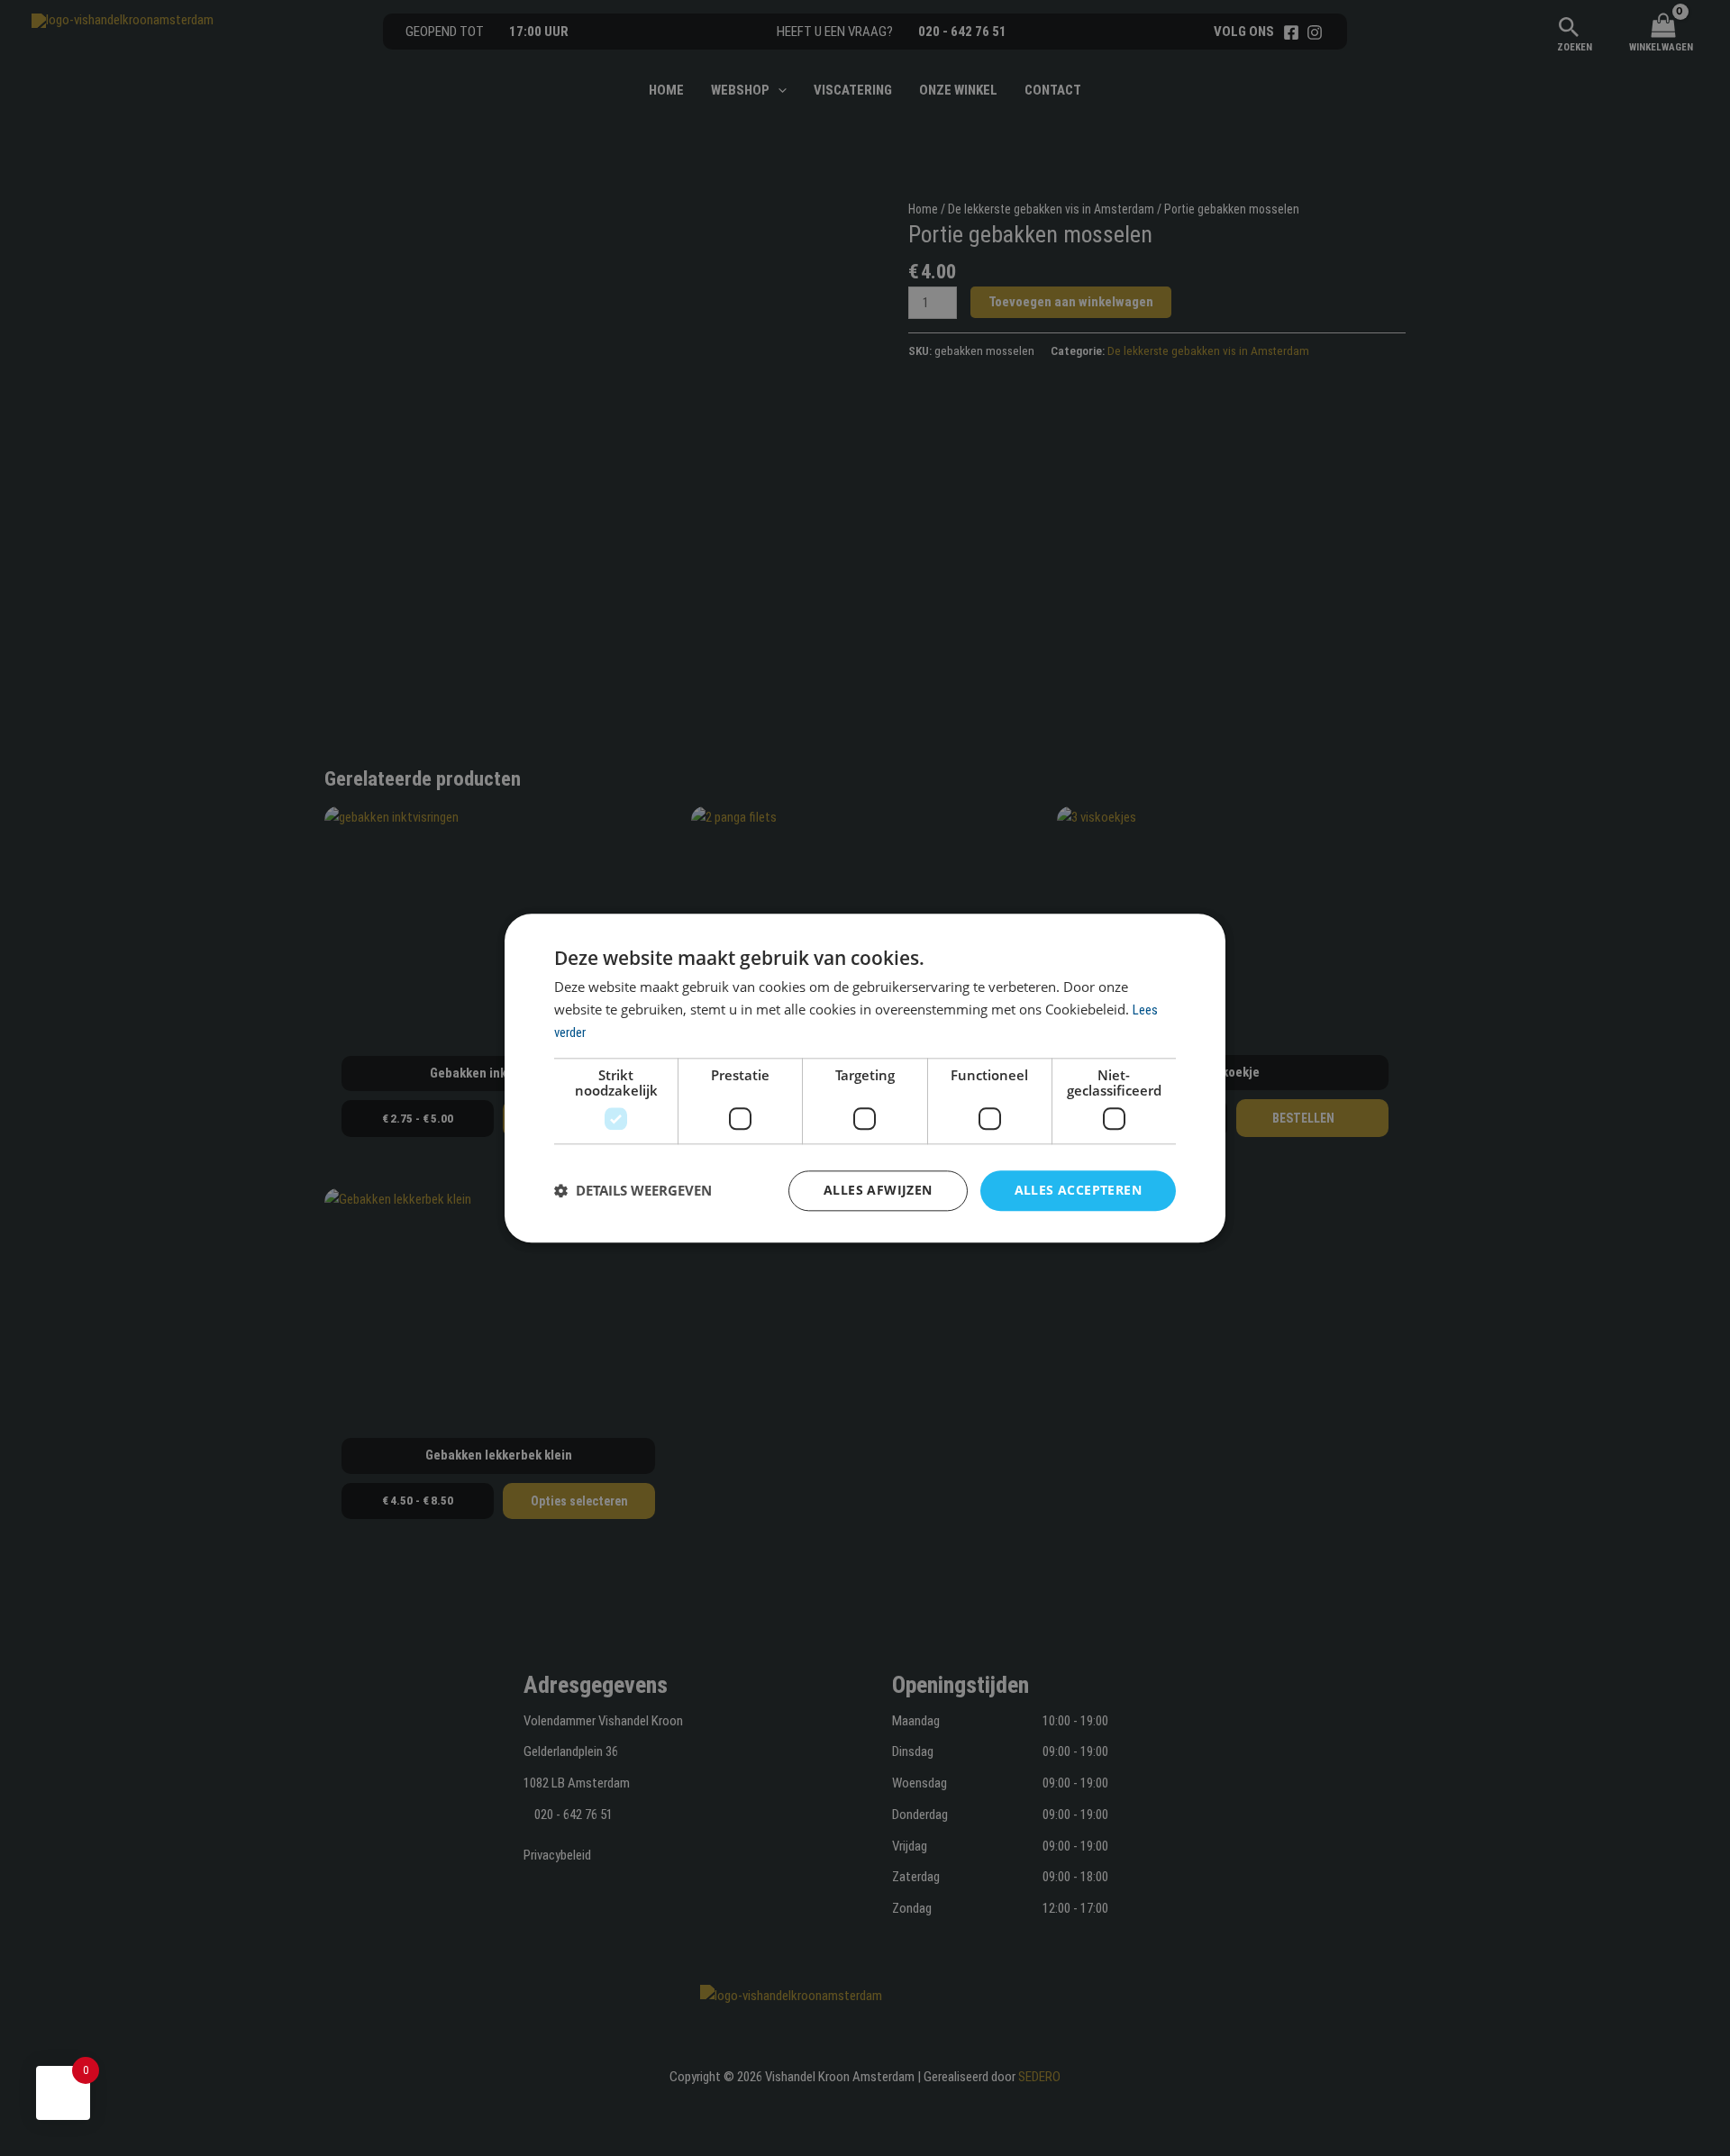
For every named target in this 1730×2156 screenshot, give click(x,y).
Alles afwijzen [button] (878, 1190)
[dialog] (865, 1078)
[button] (633, 1191)
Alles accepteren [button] (1078, 1190)
